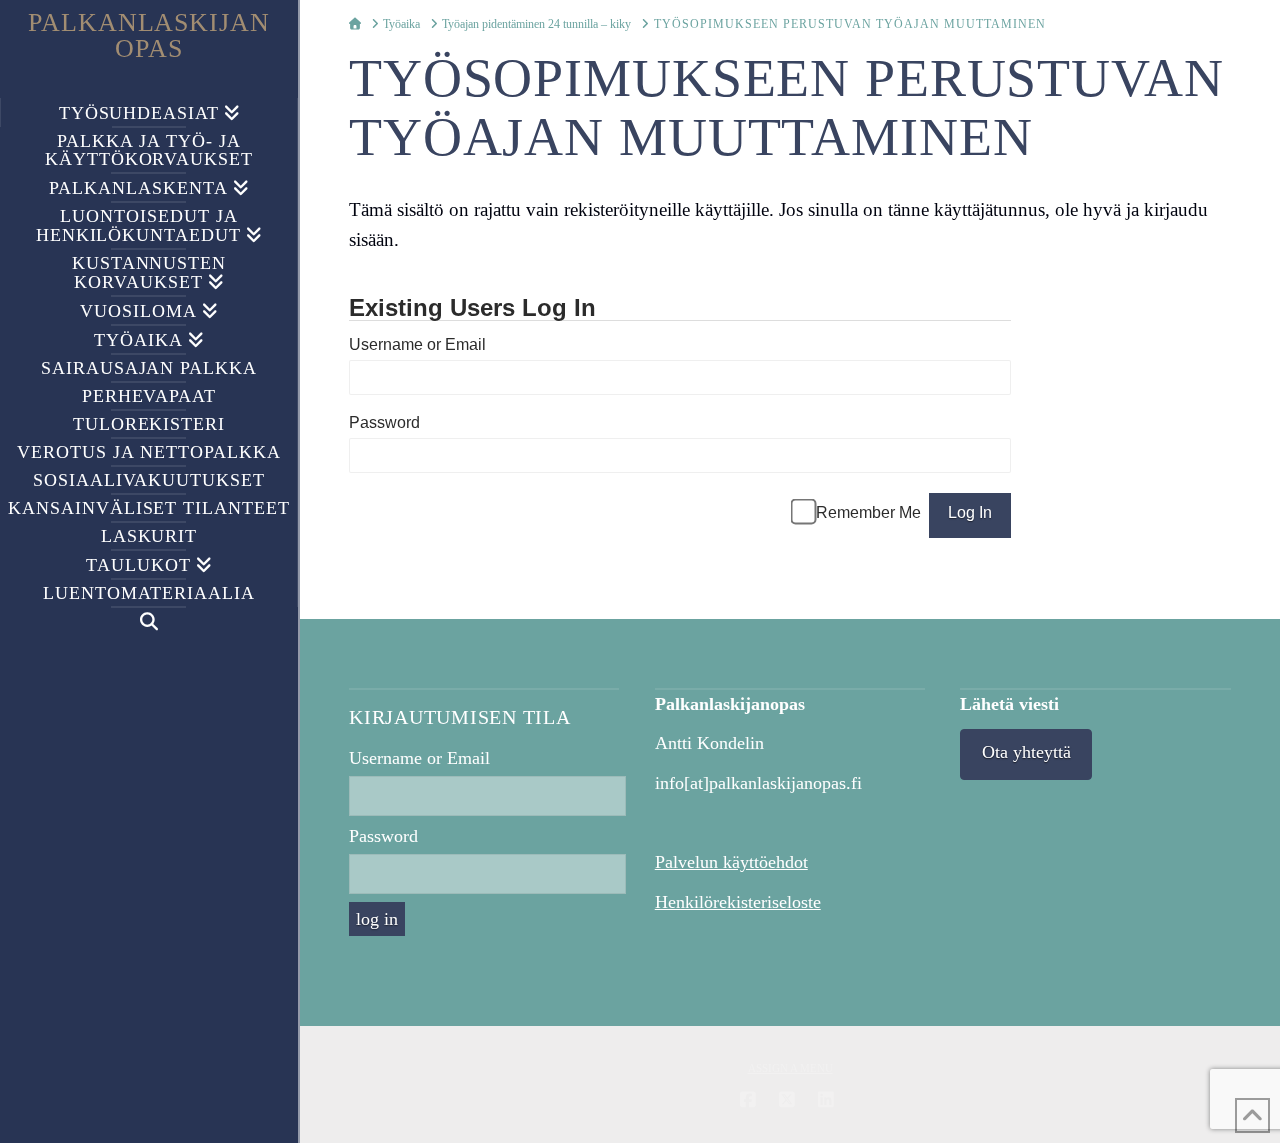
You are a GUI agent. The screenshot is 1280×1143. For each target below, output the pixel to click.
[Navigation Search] (149, 621)
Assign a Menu (790, 1068)
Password (384, 422)
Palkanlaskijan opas (149, 36)
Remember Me (868, 512)
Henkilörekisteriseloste (738, 902)
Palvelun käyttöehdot (731, 862)
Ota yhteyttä (1026, 752)
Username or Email (417, 344)
